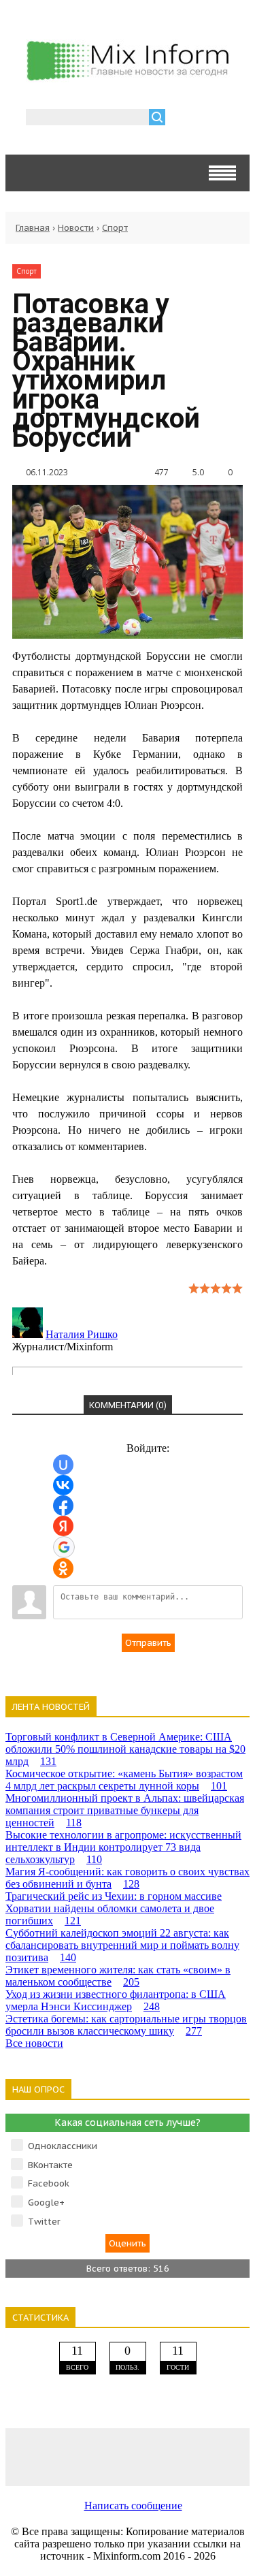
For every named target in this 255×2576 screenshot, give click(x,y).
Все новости (34, 2043)
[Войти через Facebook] (63, 1506)
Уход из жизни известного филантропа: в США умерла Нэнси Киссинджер (116, 2000)
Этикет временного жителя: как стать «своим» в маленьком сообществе (118, 1976)
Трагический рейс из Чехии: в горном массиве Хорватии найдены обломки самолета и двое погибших (114, 1908)
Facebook (49, 2183)
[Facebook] (79, 2456)
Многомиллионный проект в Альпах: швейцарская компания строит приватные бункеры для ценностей (125, 1810)
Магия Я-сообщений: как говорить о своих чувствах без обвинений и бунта (128, 1878)
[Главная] (128, 77)
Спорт (115, 228)
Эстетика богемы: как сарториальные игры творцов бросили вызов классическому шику (126, 2025)
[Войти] (183, 119)
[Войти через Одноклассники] (63, 1568)
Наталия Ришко (82, 1334)
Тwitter (44, 2222)
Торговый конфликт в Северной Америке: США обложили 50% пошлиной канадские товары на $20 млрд (125, 1749)
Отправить (148, 1643)
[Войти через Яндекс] (63, 1526)
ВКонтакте (50, 2165)
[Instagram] (176, 2456)
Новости (76, 228)
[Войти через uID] (63, 1465)
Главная (33, 228)
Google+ (46, 2203)
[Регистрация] (215, 119)
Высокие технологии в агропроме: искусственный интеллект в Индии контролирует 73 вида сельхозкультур (123, 1847)
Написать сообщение (133, 2506)
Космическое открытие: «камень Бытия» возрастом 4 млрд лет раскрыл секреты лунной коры (124, 1780)
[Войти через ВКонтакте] (63, 1485)
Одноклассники (63, 2146)
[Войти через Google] (64, 1547)
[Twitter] (127, 2456)
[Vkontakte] (30, 2456)
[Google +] (225, 2456)
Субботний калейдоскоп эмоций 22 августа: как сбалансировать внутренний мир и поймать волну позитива (122, 1945)
